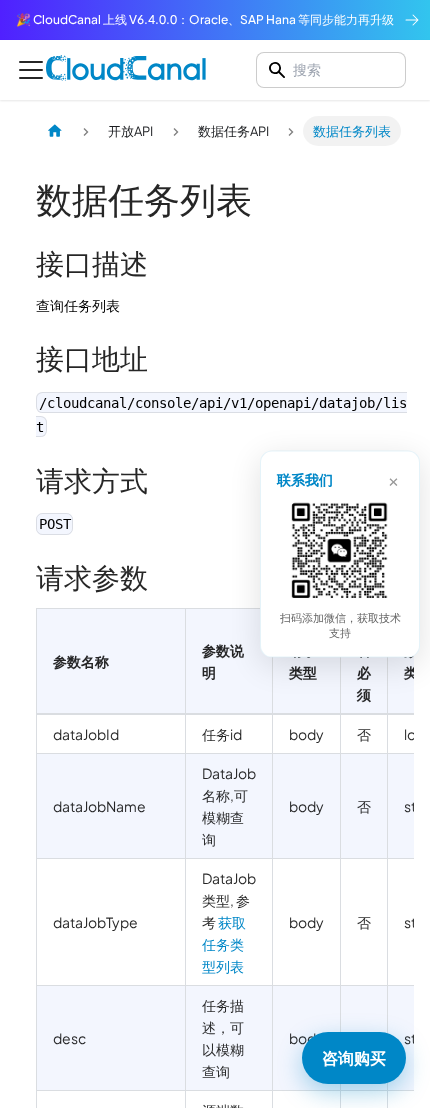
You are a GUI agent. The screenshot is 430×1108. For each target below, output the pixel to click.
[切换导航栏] (31, 70)
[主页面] (55, 131)
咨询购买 (354, 1057)
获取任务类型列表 (224, 944)
